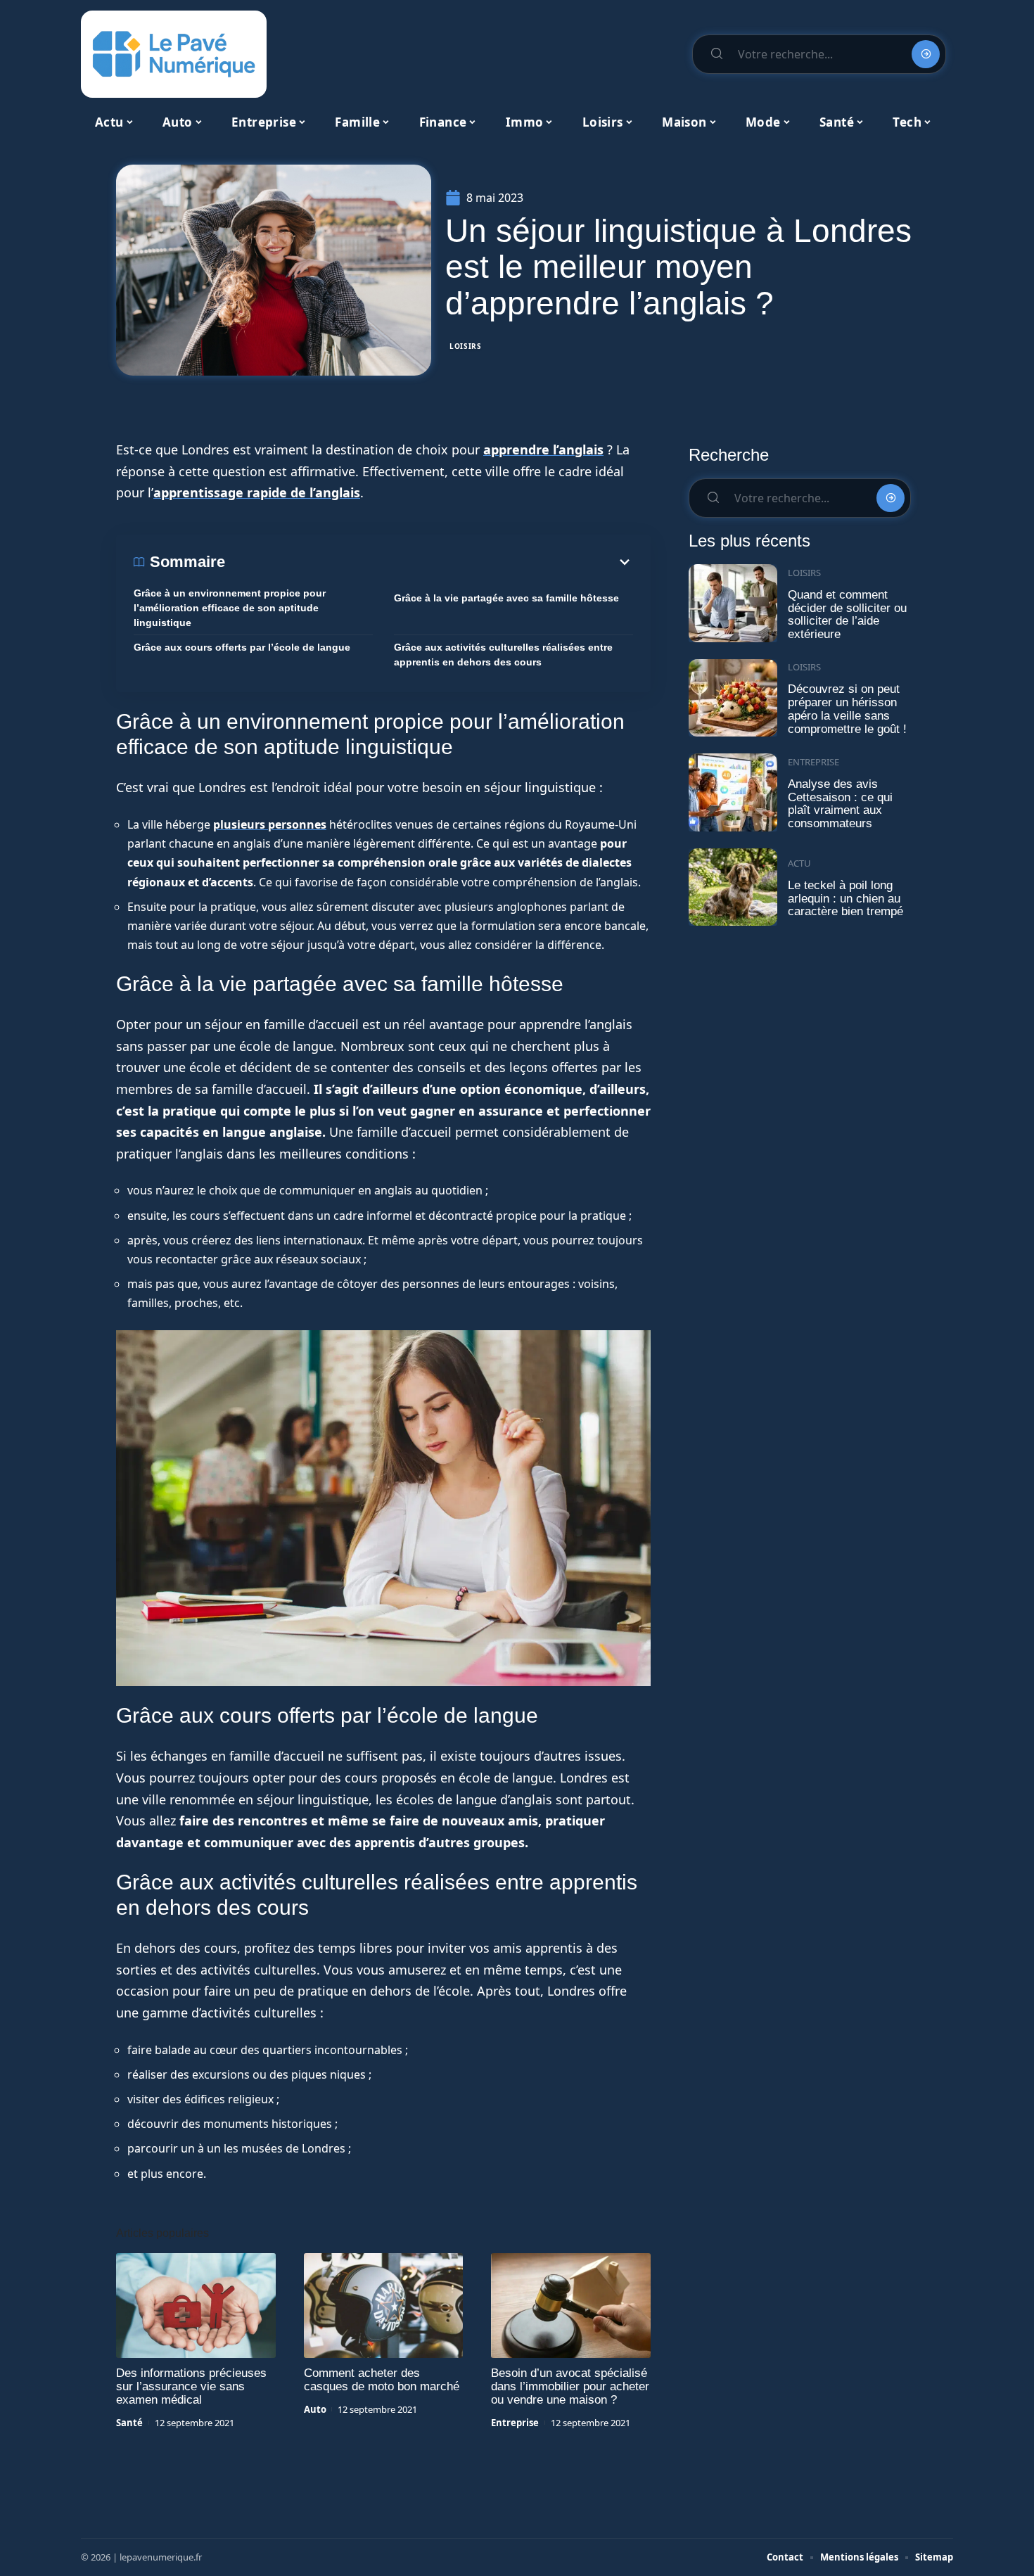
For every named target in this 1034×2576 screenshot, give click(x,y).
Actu (799, 863)
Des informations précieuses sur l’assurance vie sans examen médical (191, 2386)
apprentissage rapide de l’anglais (257, 492)
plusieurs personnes (270, 824)
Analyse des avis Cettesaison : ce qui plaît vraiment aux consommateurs (840, 804)
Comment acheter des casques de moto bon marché (382, 2380)
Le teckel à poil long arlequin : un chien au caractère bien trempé (845, 898)
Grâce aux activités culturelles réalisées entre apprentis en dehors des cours (503, 655)
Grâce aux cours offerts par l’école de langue (242, 647)
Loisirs (466, 346)
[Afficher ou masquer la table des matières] (429, 562)
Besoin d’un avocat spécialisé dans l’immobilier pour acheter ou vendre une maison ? (570, 2386)
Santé (129, 2423)
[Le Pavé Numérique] (174, 54)
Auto (315, 2409)
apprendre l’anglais (543, 449)
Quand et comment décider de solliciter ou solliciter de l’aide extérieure (847, 614)
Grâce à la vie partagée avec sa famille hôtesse (506, 598)
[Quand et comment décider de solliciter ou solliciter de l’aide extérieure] (733, 603)
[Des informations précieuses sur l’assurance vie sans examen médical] (196, 2306)
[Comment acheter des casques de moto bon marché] (384, 2306)
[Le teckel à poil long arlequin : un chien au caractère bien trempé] (733, 887)
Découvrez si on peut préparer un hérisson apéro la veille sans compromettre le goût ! (847, 709)
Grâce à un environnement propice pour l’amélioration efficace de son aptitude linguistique (230, 608)
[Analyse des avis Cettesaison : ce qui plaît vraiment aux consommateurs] (733, 792)
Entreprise (515, 2423)
